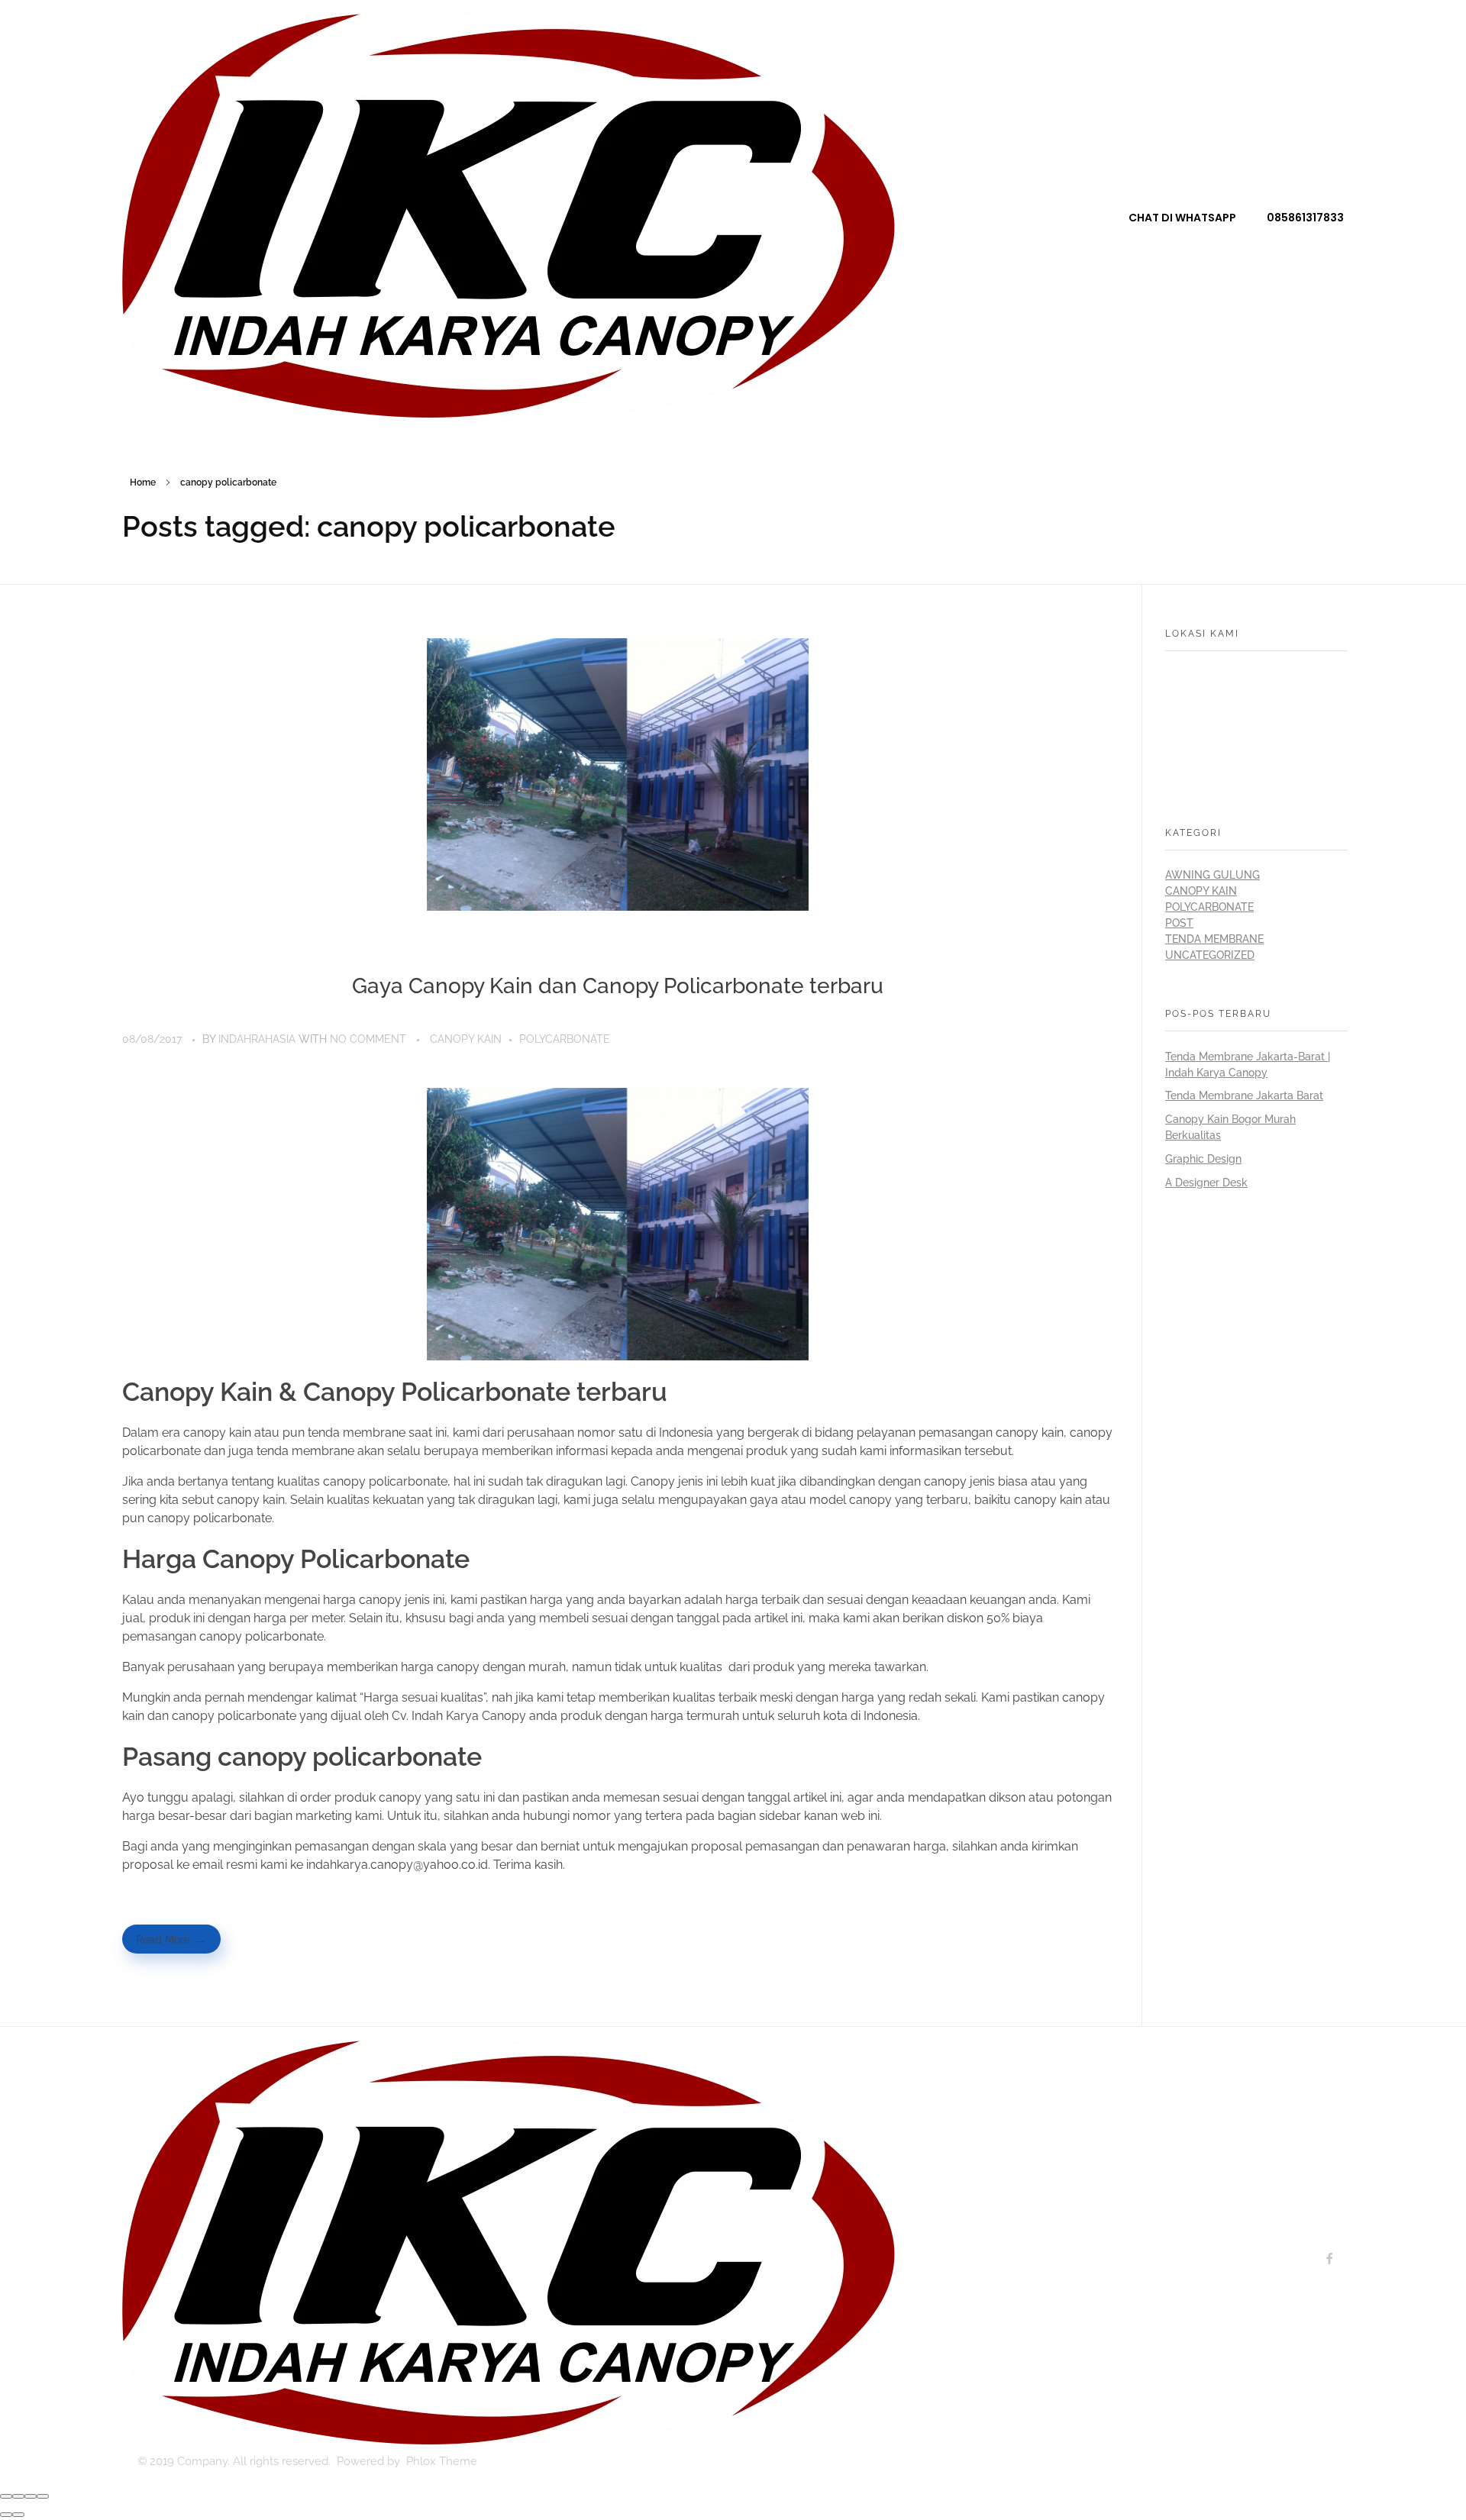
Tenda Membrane (1214, 939)
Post (1179, 923)
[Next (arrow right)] (18, 2515)
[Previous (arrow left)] (6, 2515)
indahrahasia (258, 1039)
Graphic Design (1203, 1159)
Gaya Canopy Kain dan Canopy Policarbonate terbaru (618, 986)
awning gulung (1213, 875)
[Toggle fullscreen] (31, 2496)
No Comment (368, 1039)
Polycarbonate (565, 1039)
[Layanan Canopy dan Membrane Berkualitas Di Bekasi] (509, 216)
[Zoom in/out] (43, 2496)
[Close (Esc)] (6, 2496)
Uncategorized (1210, 955)
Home (143, 482)
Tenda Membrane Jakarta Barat (1244, 1095)
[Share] (18, 2496)
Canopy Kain (466, 1039)
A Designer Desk (1206, 1183)
